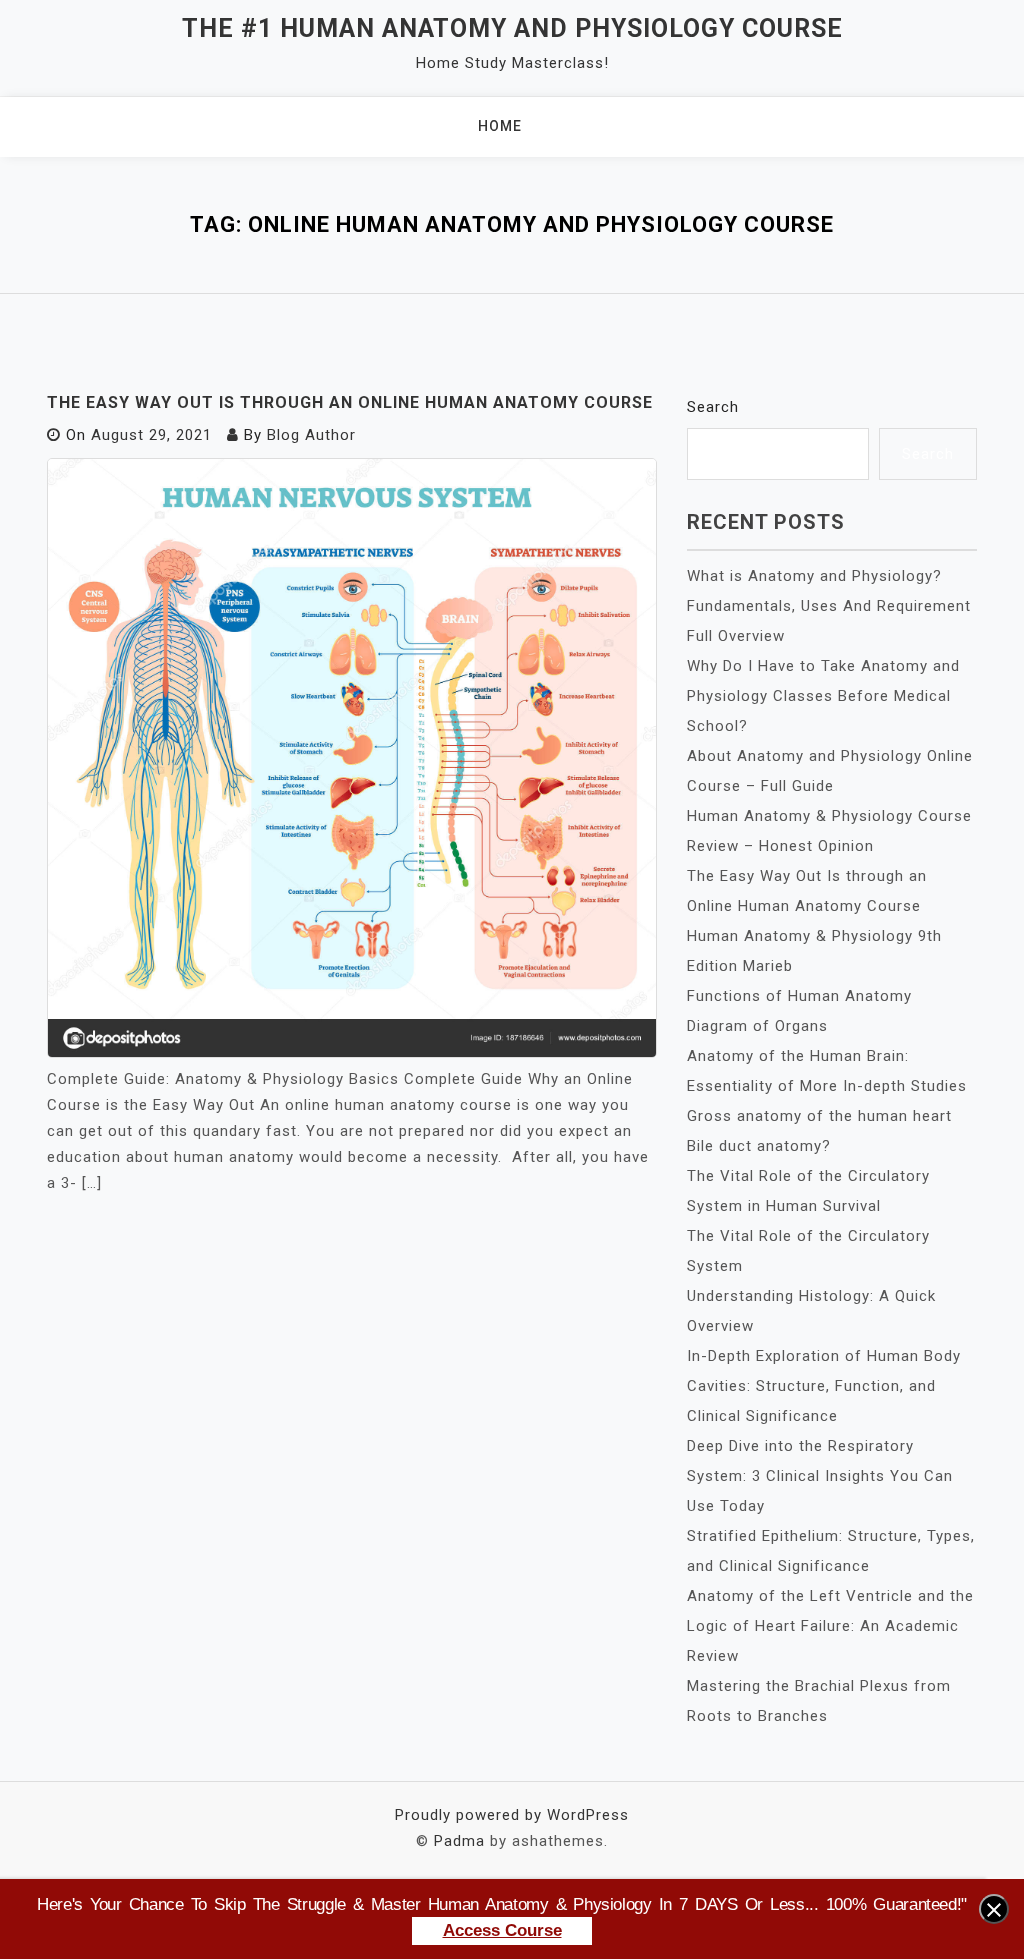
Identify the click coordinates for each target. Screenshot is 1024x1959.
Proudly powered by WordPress (512, 1815)
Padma (459, 1841)
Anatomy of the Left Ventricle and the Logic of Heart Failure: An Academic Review (830, 1626)
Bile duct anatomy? (759, 1146)
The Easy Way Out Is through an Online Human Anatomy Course (350, 402)
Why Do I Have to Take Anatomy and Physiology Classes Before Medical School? (823, 696)
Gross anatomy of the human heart (819, 1116)
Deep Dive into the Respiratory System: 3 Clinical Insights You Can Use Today (820, 1476)
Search (713, 407)
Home (500, 126)
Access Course (502, 1930)
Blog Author (311, 435)
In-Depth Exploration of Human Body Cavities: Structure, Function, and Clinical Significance (824, 1386)
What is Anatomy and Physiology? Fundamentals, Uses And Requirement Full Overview (829, 606)
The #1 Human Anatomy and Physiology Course (512, 28)
